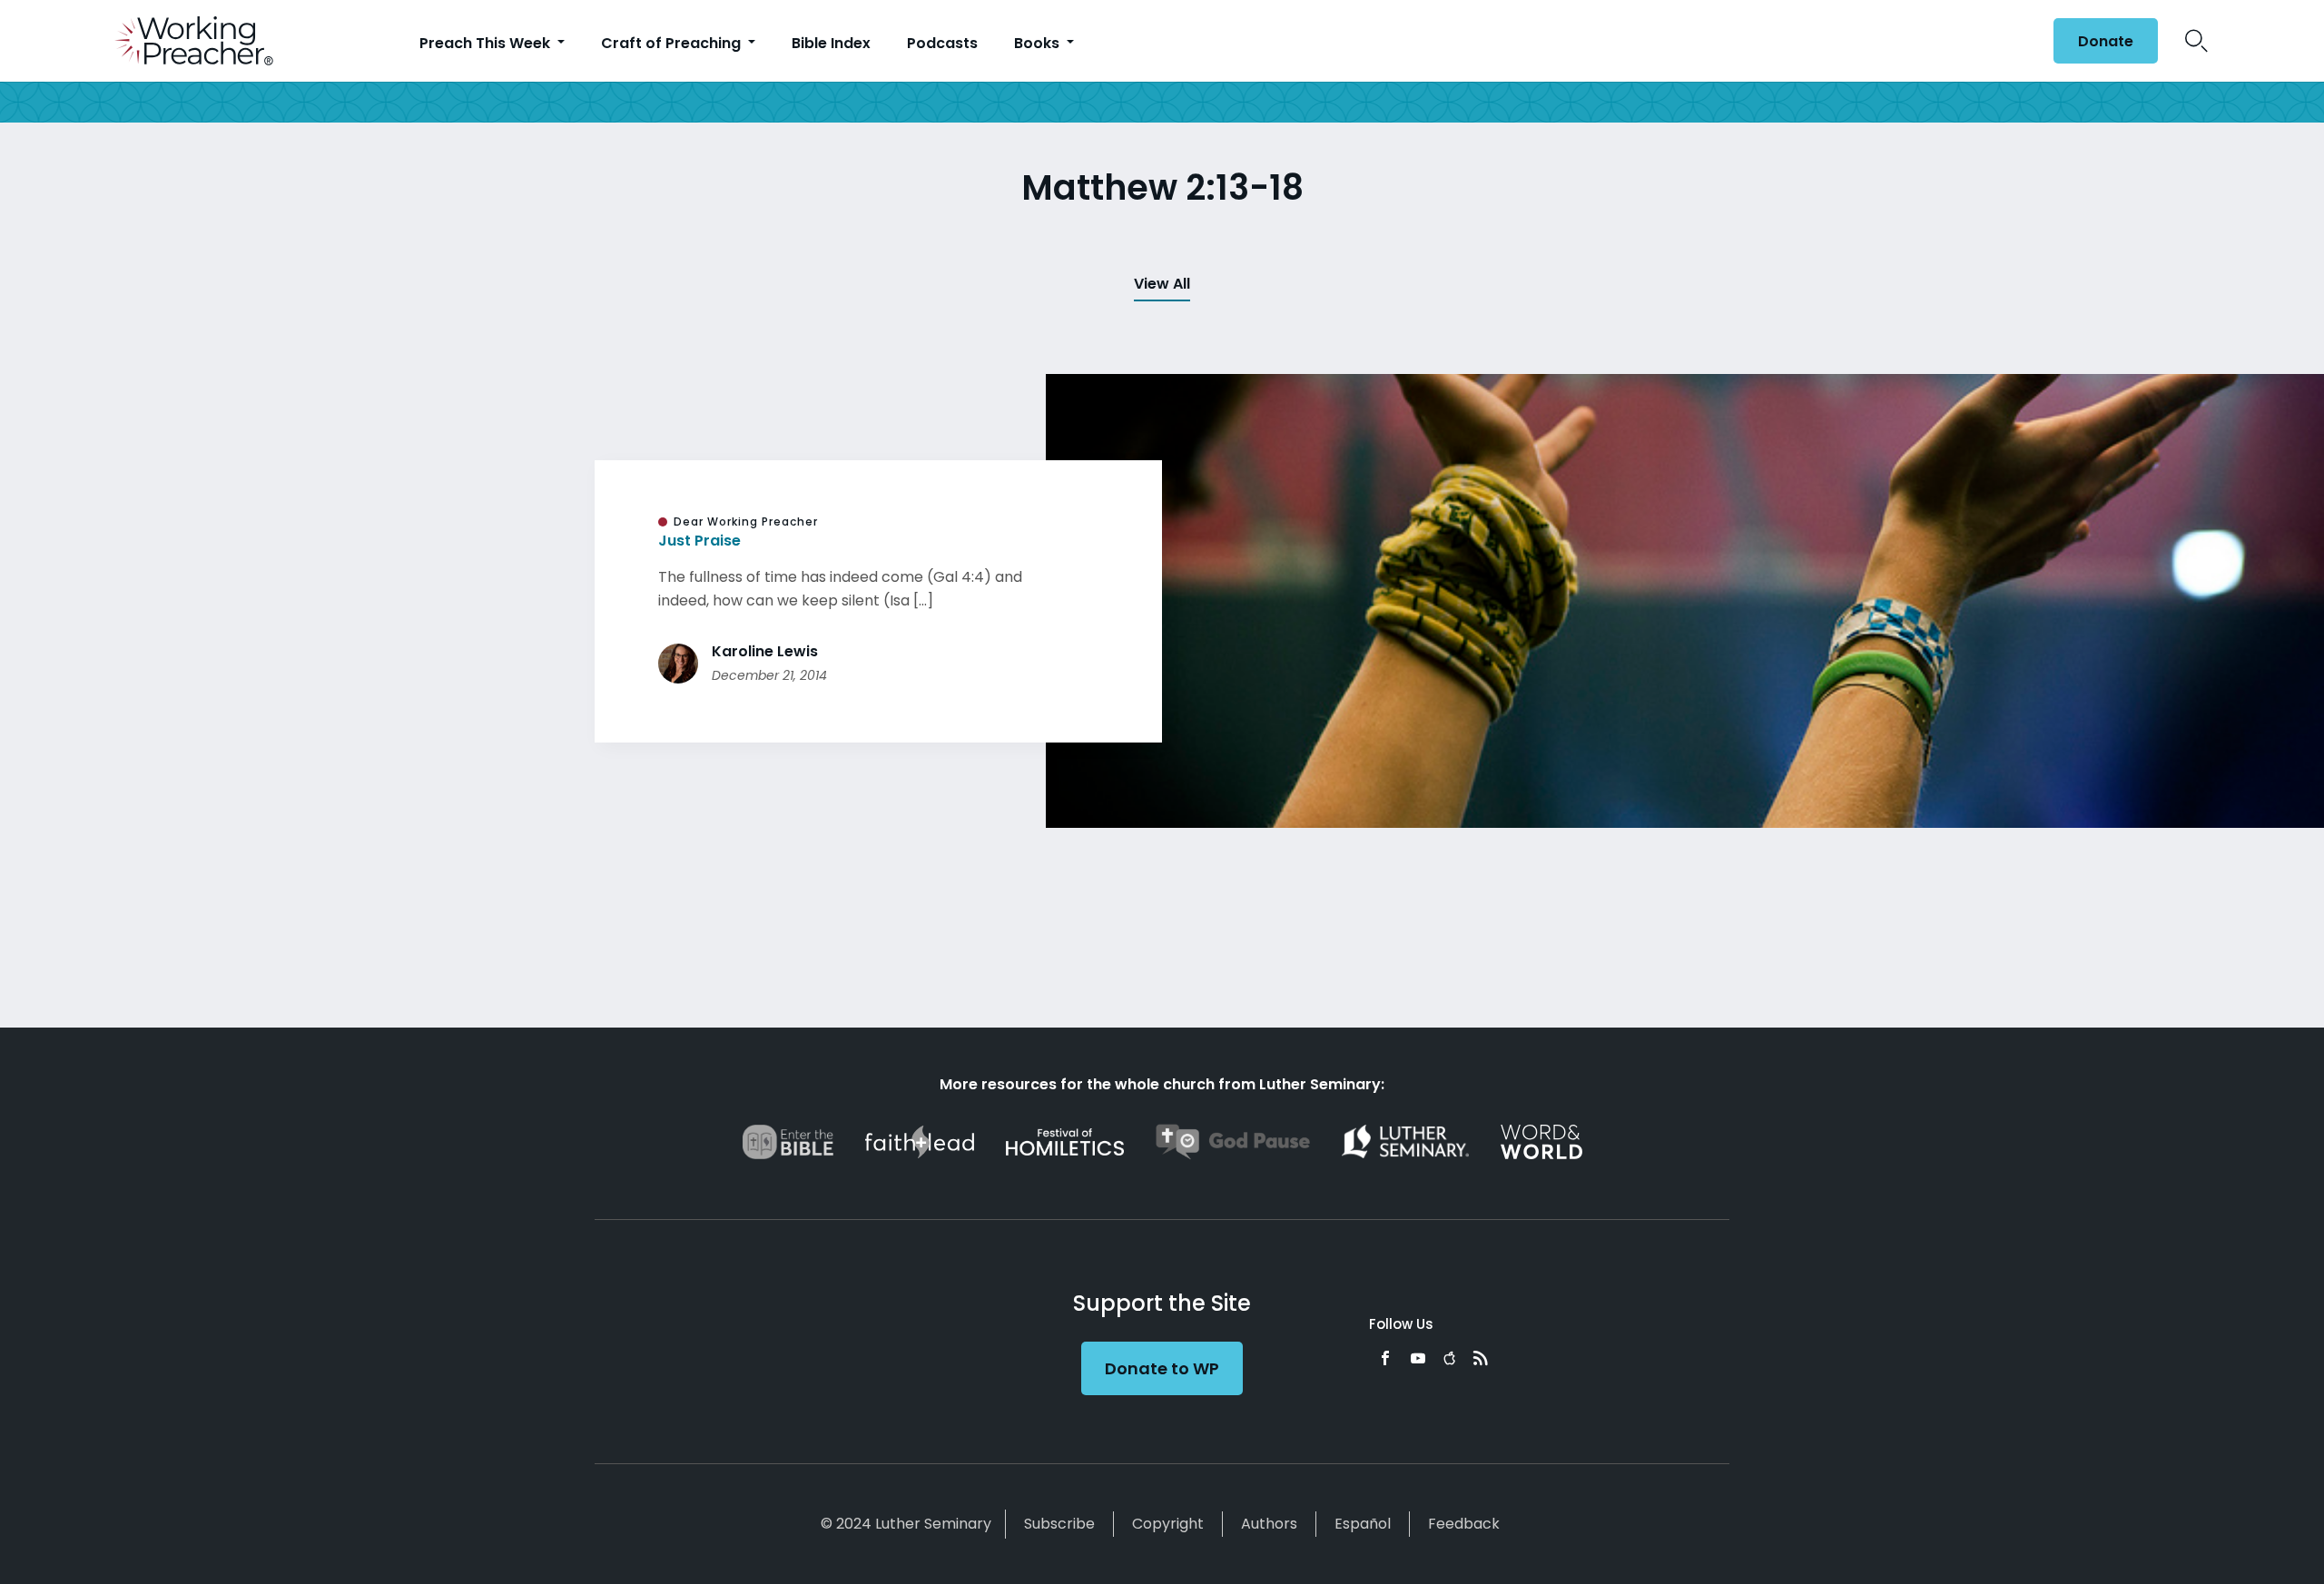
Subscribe (1059, 1524)
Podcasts (942, 43)
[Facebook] (1385, 1358)
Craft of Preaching (673, 43)
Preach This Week (487, 43)
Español (1363, 1524)
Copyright (1168, 1524)
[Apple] (1449, 1358)
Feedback (1464, 1524)
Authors (1269, 1524)
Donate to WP (1162, 1368)
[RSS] (1481, 1358)
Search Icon (2196, 41)
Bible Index (831, 43)
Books (1039, 43)
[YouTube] (1418, 1358)
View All (1162, 284)
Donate (2106, 41)
